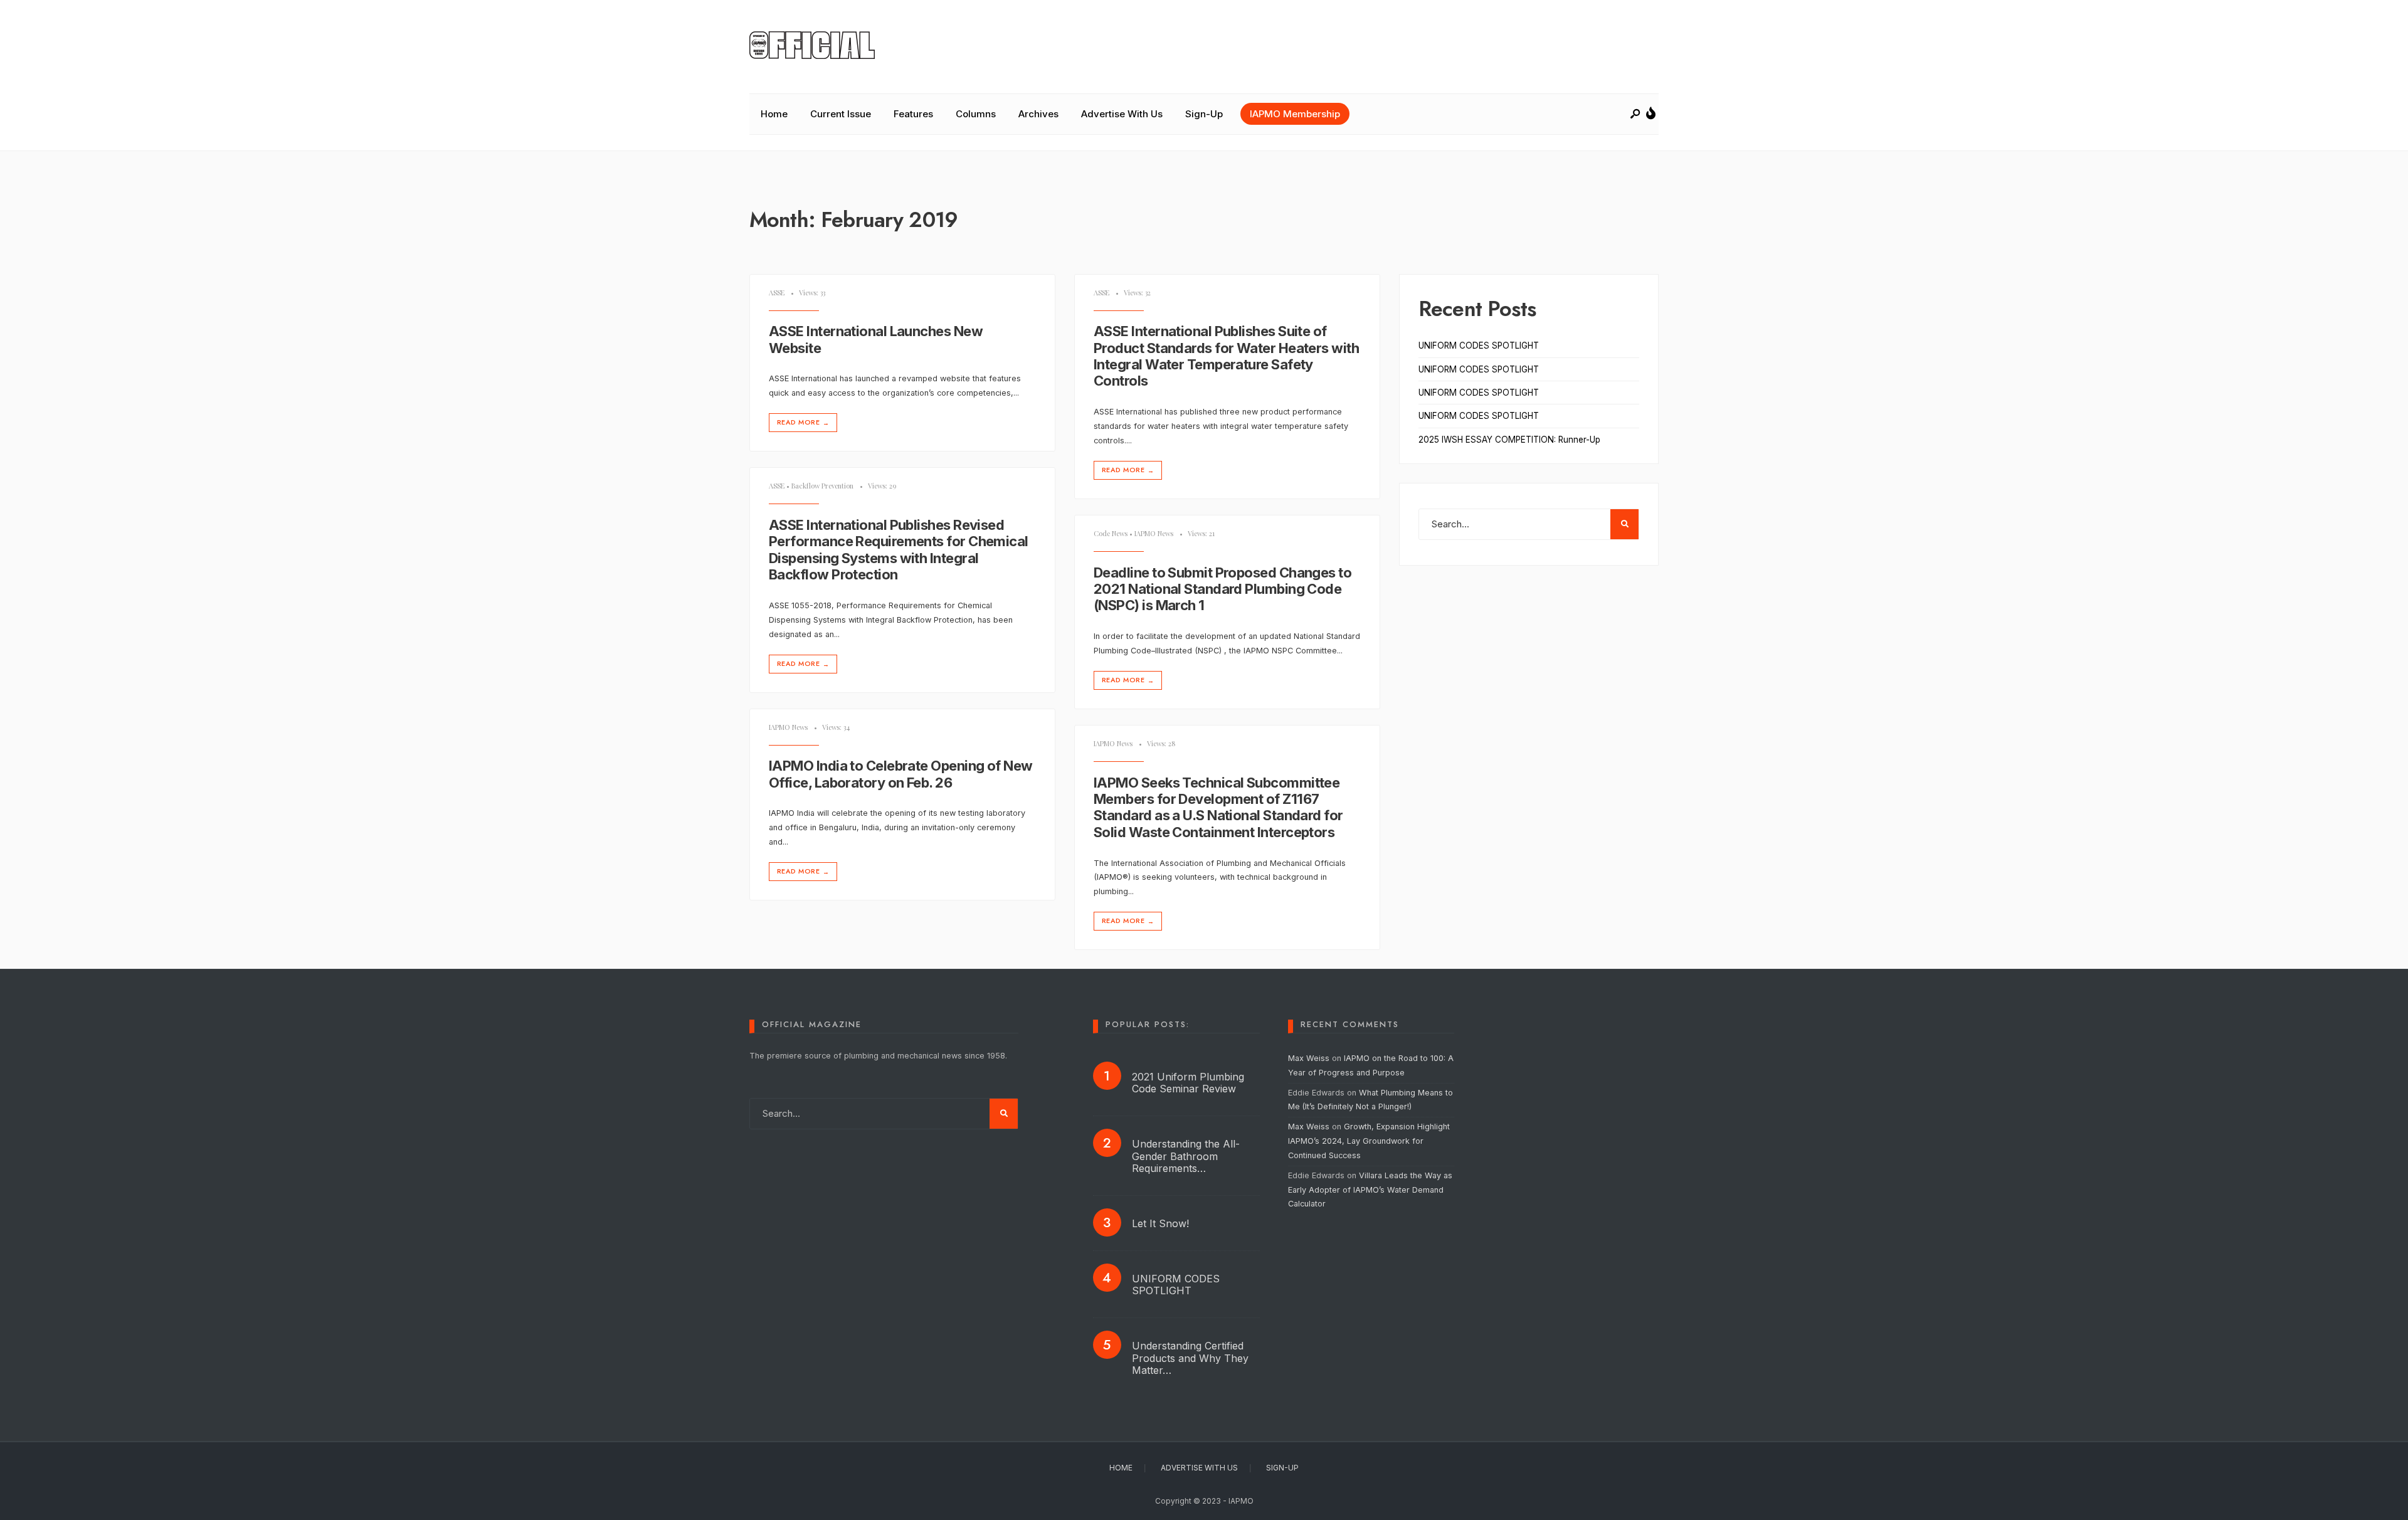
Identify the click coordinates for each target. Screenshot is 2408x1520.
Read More (803, 422)
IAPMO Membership (1295, 114)
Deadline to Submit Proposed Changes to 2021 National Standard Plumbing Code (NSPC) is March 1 (1222, 589)
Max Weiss (1309, 1058)
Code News (1111, 533)
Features (913, 114)
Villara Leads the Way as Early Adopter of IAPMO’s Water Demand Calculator (1370, 1190)
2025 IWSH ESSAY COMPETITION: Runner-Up (1509, 440)
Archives (1038, 114)
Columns (976, 114)
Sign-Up (1204, 114)
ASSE (777, 293)
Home (774, 114)
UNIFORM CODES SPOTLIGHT (1479, 346)
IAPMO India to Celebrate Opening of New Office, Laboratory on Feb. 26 (901, 774)
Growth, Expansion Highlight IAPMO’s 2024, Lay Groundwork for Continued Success (1369, 1141)
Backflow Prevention (822, 486)
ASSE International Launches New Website (876, 340)
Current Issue (841, 114)
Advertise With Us (1122, 114)
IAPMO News (1154, 533)
